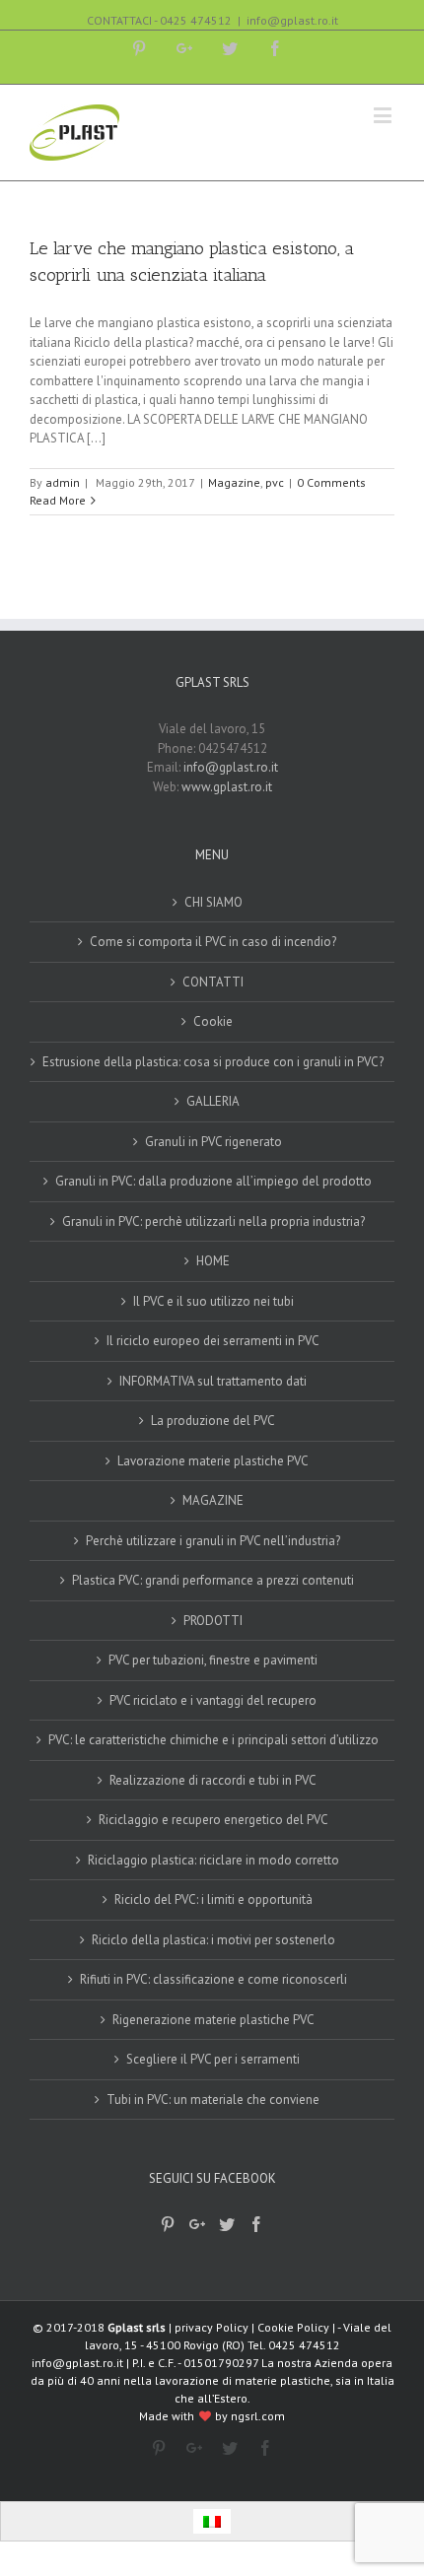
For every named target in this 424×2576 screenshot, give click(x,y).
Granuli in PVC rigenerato (213, 1142)
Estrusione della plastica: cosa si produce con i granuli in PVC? (213, 1062)
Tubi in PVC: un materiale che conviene (213, 2100)
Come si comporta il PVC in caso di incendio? (213, 942)
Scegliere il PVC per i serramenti (213, 2059)
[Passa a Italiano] (212, 2521)
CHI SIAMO (213, 902)
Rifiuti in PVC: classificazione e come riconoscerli (213, 1979)
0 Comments (331, 482)
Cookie (213, 1021)
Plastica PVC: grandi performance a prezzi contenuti (213, 1580)
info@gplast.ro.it (292, 20)
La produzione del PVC (213, 1421)
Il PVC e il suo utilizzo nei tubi (213, 1301)
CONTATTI (213, 982)
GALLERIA (213, 1101)
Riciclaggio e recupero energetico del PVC (213, 1820)
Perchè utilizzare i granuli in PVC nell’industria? (213, 1541)
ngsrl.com (258, 2416)
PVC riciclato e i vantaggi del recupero (213, 1700)
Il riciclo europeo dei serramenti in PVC (213, 1341)
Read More (58, 500)
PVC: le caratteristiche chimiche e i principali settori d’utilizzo (213, 1740)
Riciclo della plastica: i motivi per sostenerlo (213, 1940)
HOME (213, 1261)
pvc (275, 482)
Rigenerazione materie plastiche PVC (213, 2020)
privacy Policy (212, 2327)
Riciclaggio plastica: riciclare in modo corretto (213, 1860)
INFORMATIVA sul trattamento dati (213, 1381)
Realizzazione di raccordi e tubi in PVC (213, 1780)
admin (63, 482)
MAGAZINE (213, 1500)
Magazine (234, 482)
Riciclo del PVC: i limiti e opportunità (213, 1899)
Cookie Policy (293, 2327)
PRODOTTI (213, 1621)
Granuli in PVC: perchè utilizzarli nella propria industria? (213, 1221)
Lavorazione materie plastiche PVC (213, 1461)
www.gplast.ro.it (227, 787)
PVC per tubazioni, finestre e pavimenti (213, 1660)
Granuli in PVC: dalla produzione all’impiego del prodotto (213, 1181)
